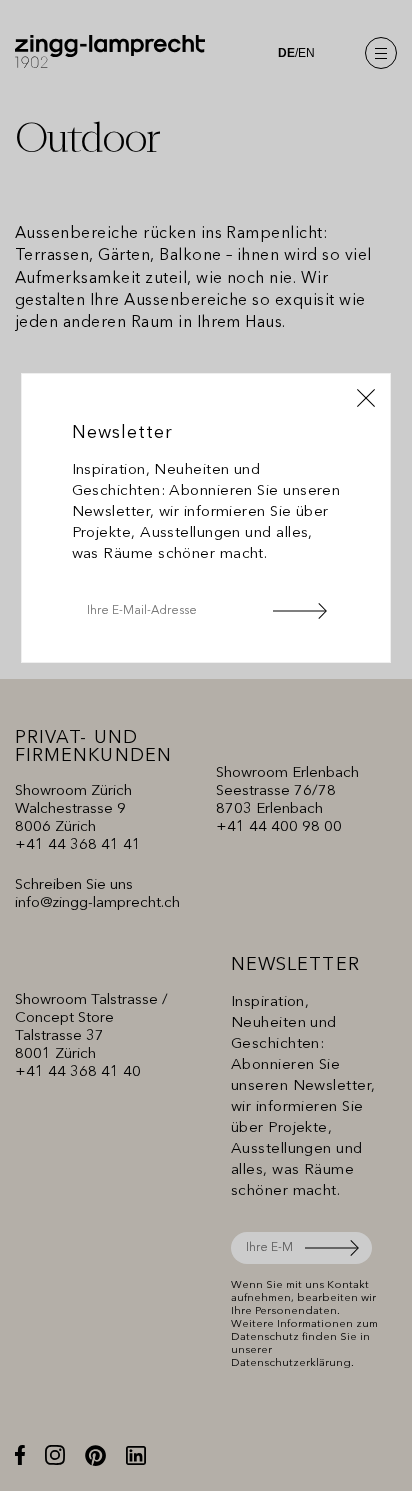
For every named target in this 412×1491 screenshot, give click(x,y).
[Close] (366, 398)
